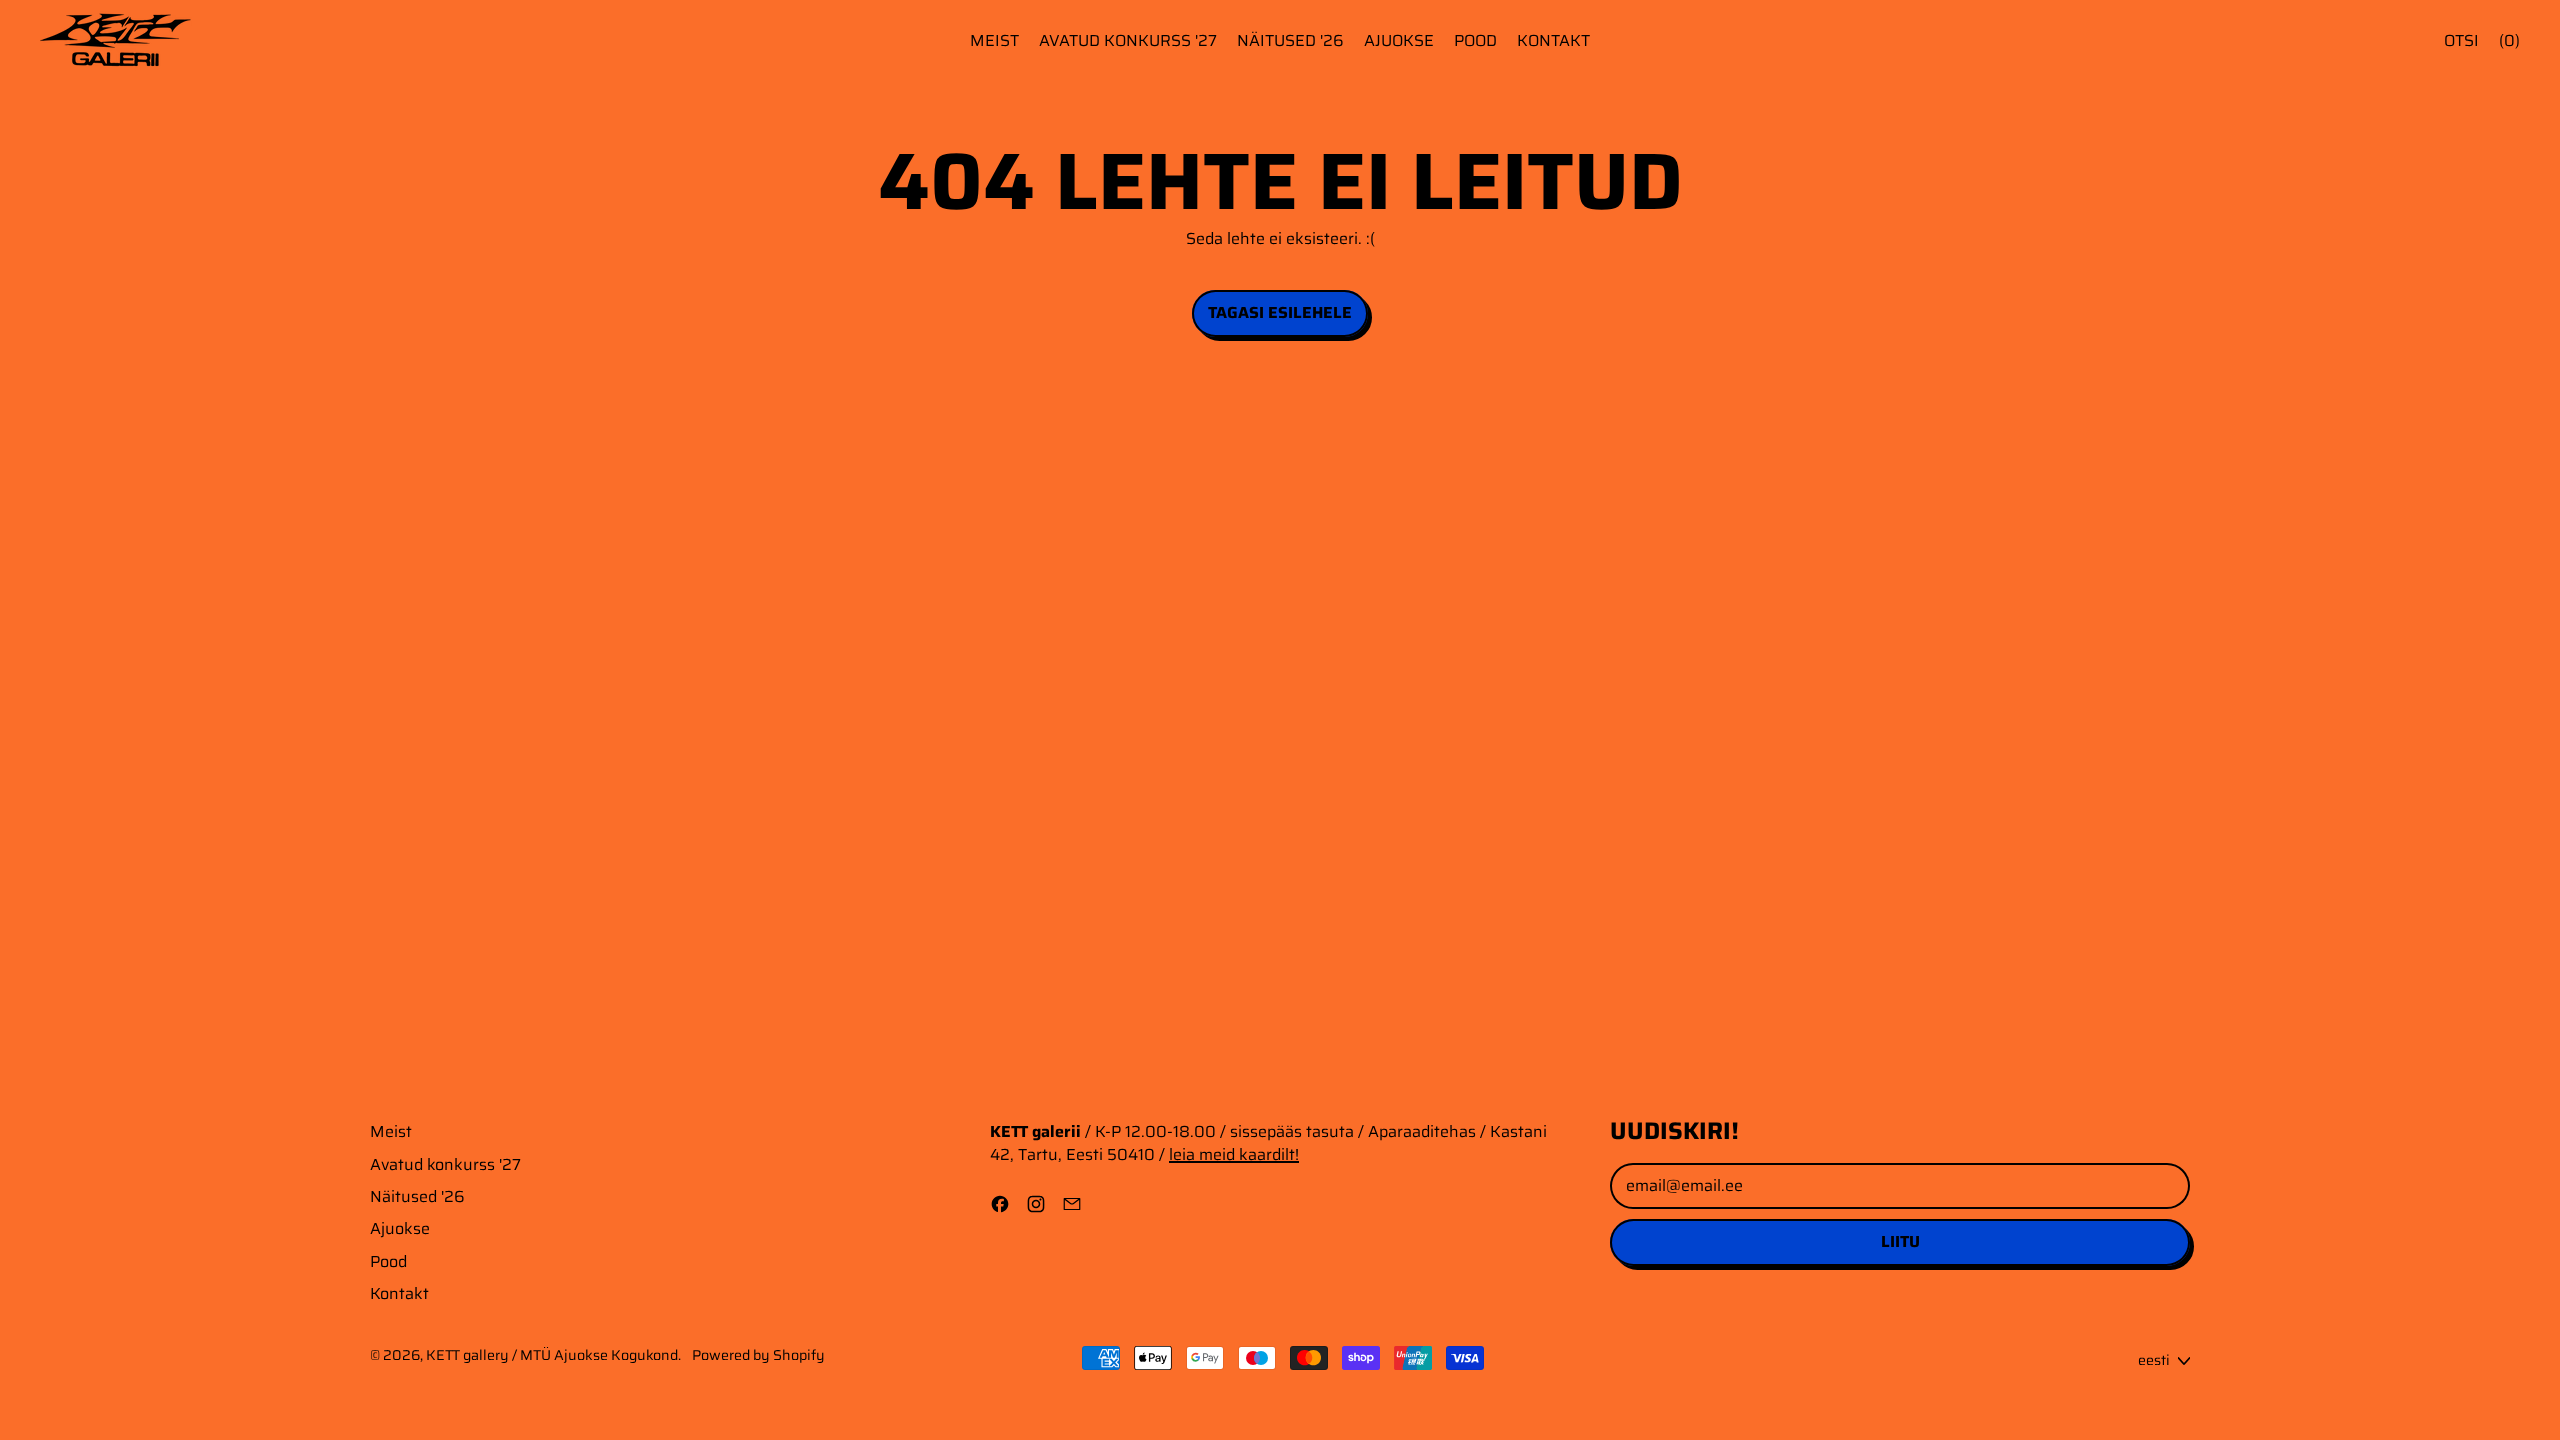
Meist (994, 40)
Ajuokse (1399, 40)
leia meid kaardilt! (1234, 1154)
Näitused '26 (1290, 40)
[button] (2461, 41)
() (2509, 40)
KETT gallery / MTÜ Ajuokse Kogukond (552, 1355)
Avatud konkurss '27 (1128, 40)
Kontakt (1553, 40)
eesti (2154, 1360)
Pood (1475, 40)
